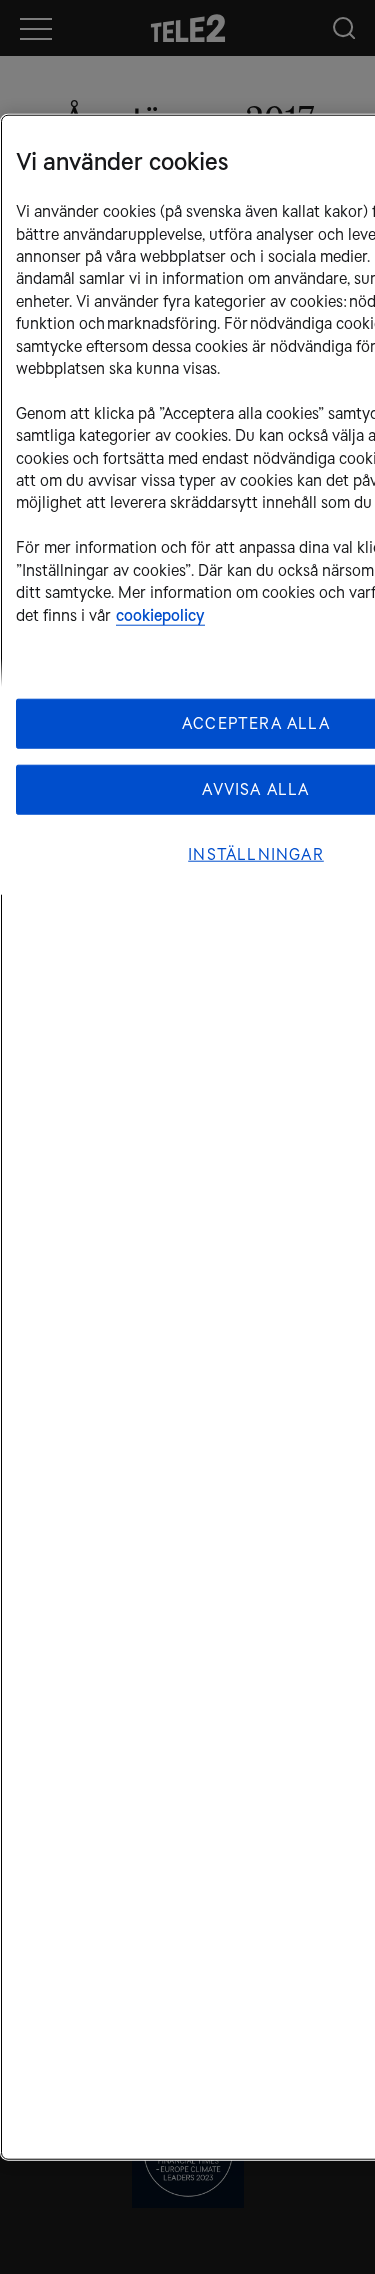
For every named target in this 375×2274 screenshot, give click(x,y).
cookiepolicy (160, 614)
